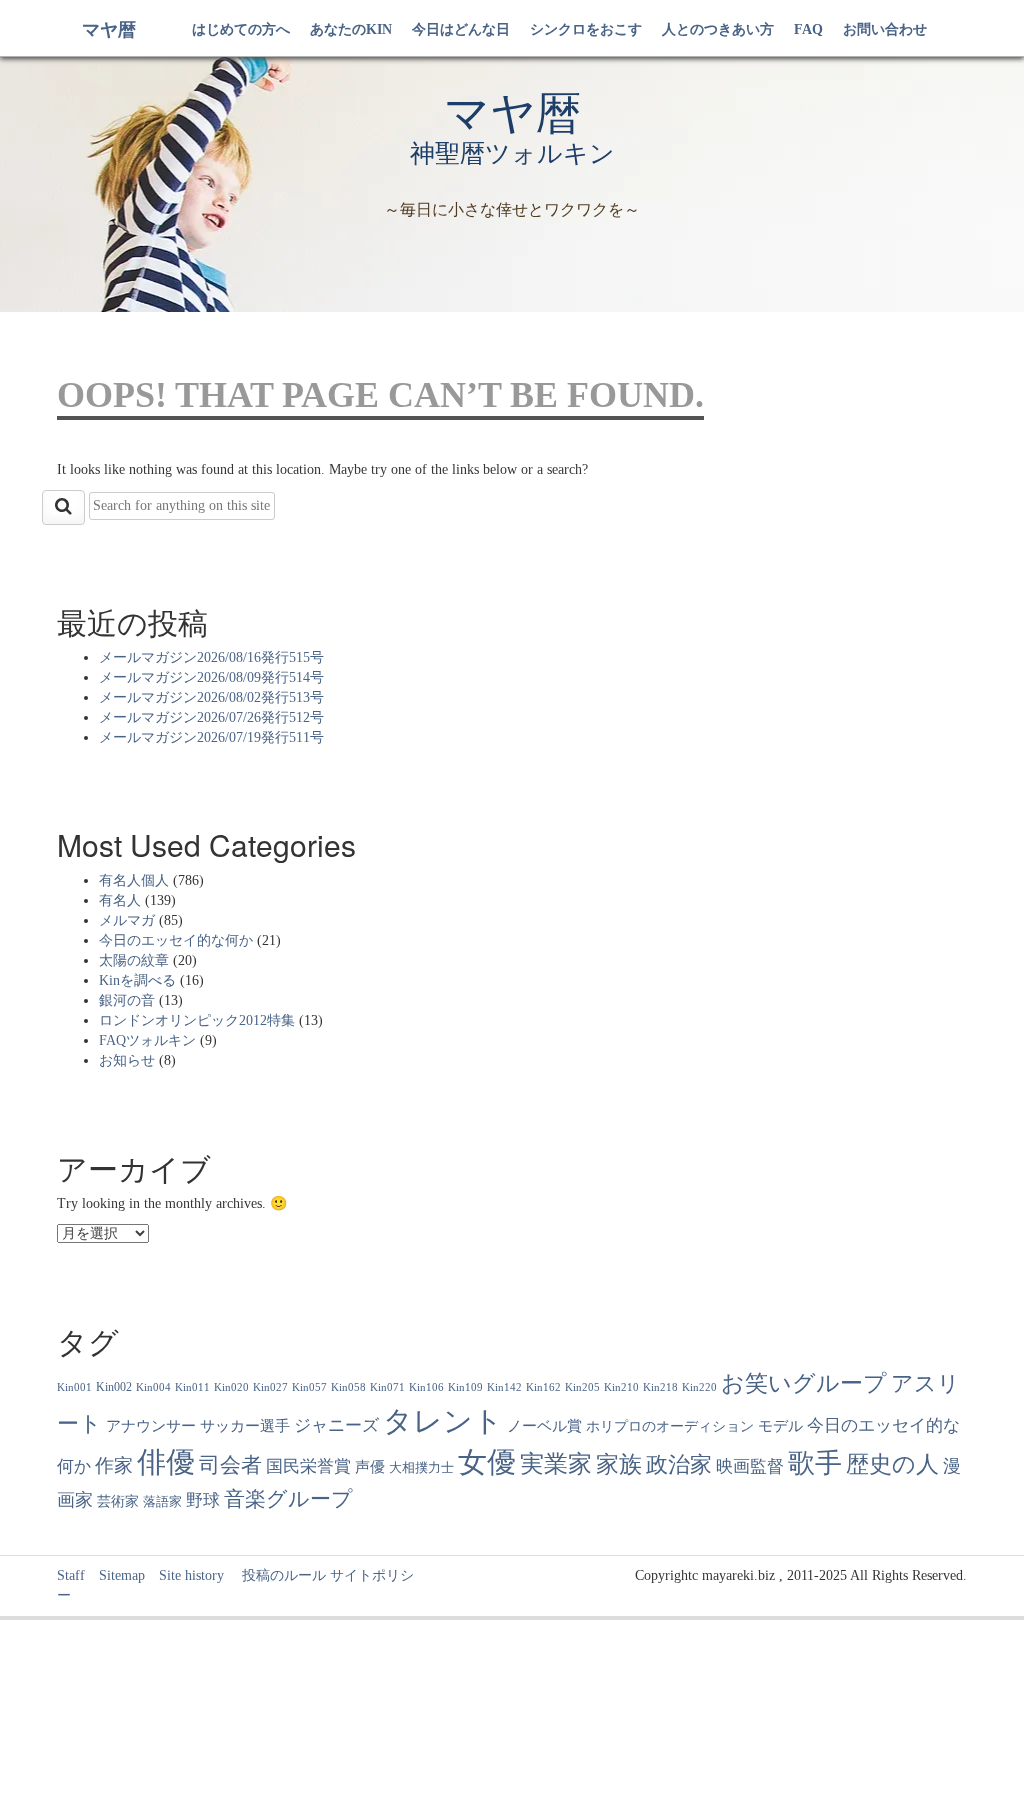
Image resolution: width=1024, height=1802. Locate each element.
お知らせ (127, 1060)
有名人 (120, 900)
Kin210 (621, 1387)
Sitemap (122, 1575)
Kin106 (426, 1387)
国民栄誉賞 (308, 1466)
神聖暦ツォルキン (512, 153)
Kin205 (582, 1387)
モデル (780, 1426)
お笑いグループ (804, 1383)
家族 (619, 1464)
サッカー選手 (245, 1426)
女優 (487, 1462)
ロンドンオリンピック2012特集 (197, 1020)
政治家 (679, 1464)
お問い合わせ (885, 29)
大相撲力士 (421, 1468)
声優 (370, 1467)
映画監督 (750, 1466)
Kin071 (387, 1387)
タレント (443, 1421)
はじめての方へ (241, 29)
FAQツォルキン (147, 1040)
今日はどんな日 (461, 29)
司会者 (230, 1465)
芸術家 (118, 1501)
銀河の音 (127, 1000)
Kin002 (114, 1387)
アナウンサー (151, 1425)
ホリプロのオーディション (670, 1426)
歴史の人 (892, 1464)
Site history (191, 1575)
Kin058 (348, 1387)
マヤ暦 (109, 30)
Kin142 (504, 1387)
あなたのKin (351, 29)
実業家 (556, 1464)
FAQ (808, 29)
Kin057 (309, 1387)
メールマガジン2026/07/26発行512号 (211, 717)
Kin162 (543, 1387)
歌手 (815, 1463)
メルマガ (127, 920)
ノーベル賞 (544, 1425)
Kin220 (699, 1387)
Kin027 (270, 1387)
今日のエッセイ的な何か (176, 940)
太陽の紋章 (134, 960)
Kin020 (231, 1387)
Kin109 (465, 1387)
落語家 (162, 1502)
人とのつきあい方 (718, 29)
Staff (71, 1575)
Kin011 (192, 1387)
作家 (114, 1465)
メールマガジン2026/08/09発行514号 (211, 677)
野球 (203, 1500)
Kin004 (153, 1387)
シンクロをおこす (586, 29)
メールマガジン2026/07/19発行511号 (211, 737)
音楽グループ (288, 1499)
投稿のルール (277, 1575)
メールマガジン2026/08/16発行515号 (211, 657)
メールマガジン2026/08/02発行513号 (211, 697)
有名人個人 (134, 880)
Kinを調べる (137, 980)
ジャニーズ (336, 1425)
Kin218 (660, 1387)
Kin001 (74, 1387)
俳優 (166, 1462)
